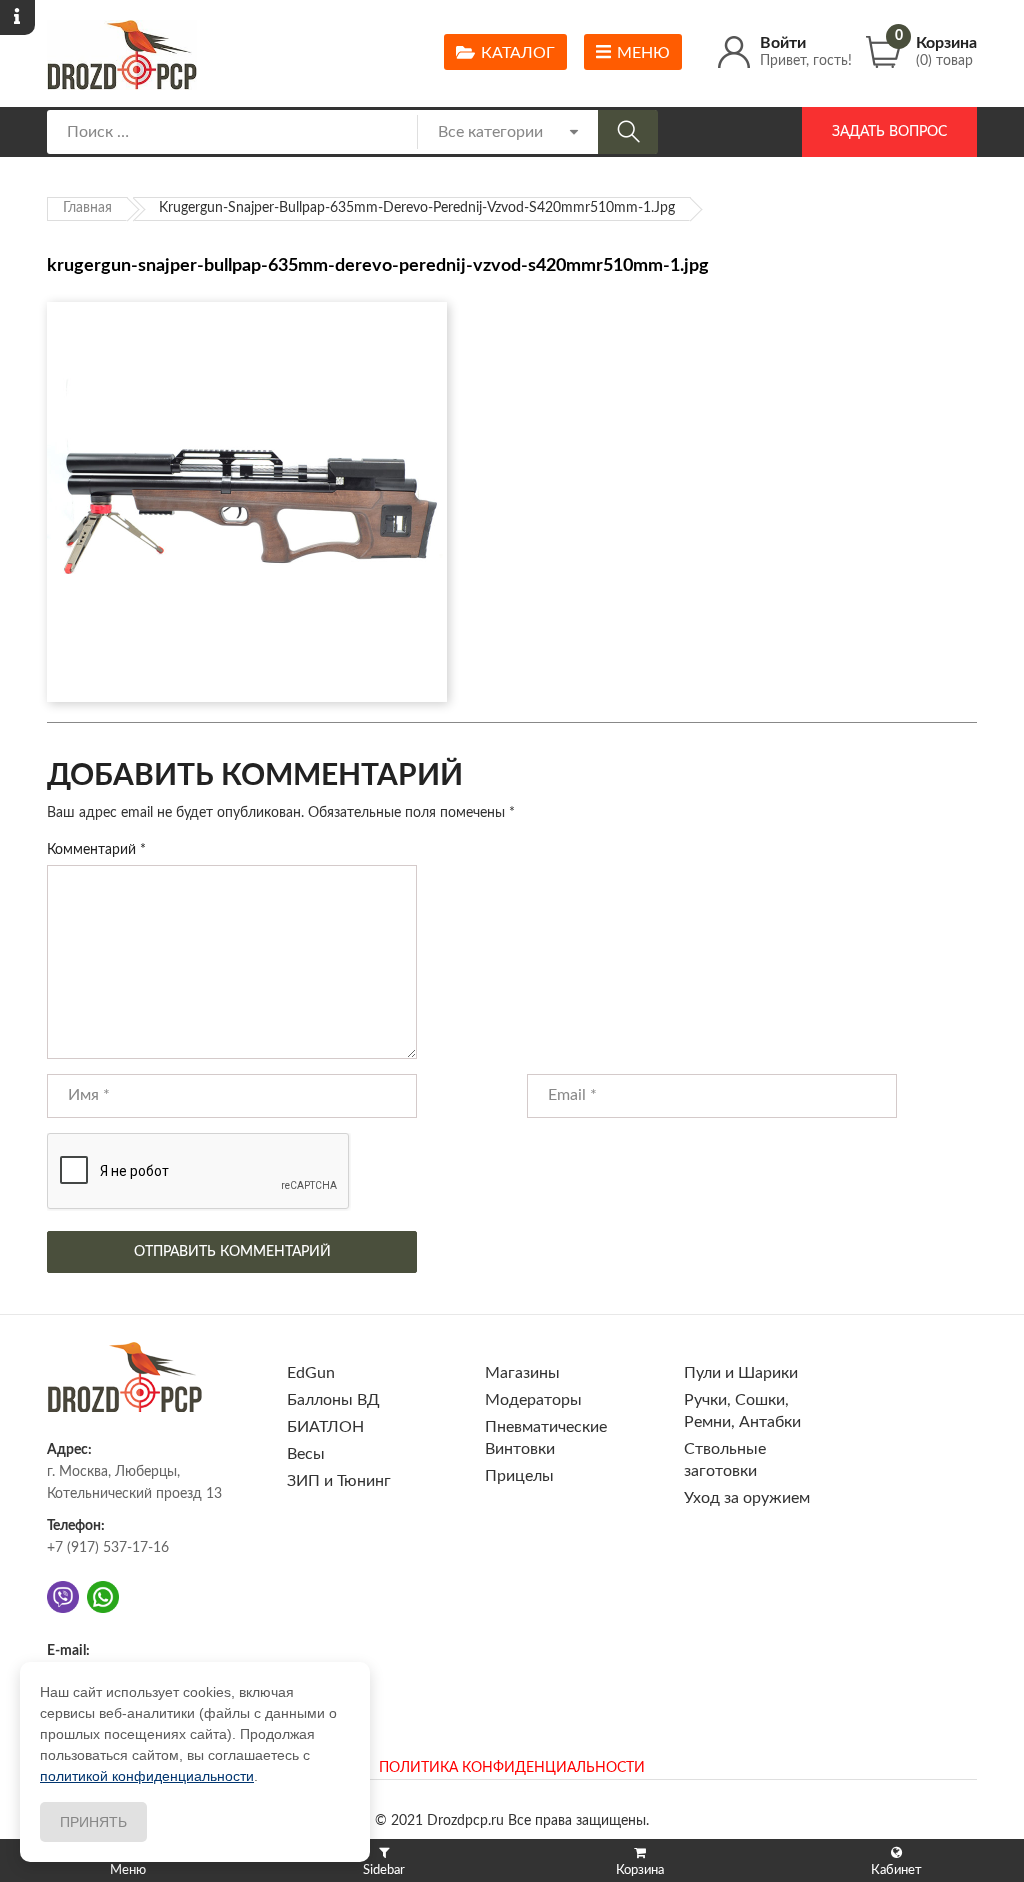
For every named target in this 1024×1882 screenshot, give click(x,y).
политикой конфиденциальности (147, 1776)
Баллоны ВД (333, 1400)
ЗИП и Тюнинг (339, 1481)
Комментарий (96, 850)
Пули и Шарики (741, 1373)
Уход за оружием (747, 1498)
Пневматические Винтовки (546, 1438)
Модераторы (533, 1400)
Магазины (522, 1373)
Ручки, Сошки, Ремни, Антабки (742, 1411)
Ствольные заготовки (725, 1460)
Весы (306, 1454)
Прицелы (519, 1476)
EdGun (311, 1373)
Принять (93, 1822)
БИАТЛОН (325, 1427)
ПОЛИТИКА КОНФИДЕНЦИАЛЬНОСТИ (512, 1768)
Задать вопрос (889, 132)
